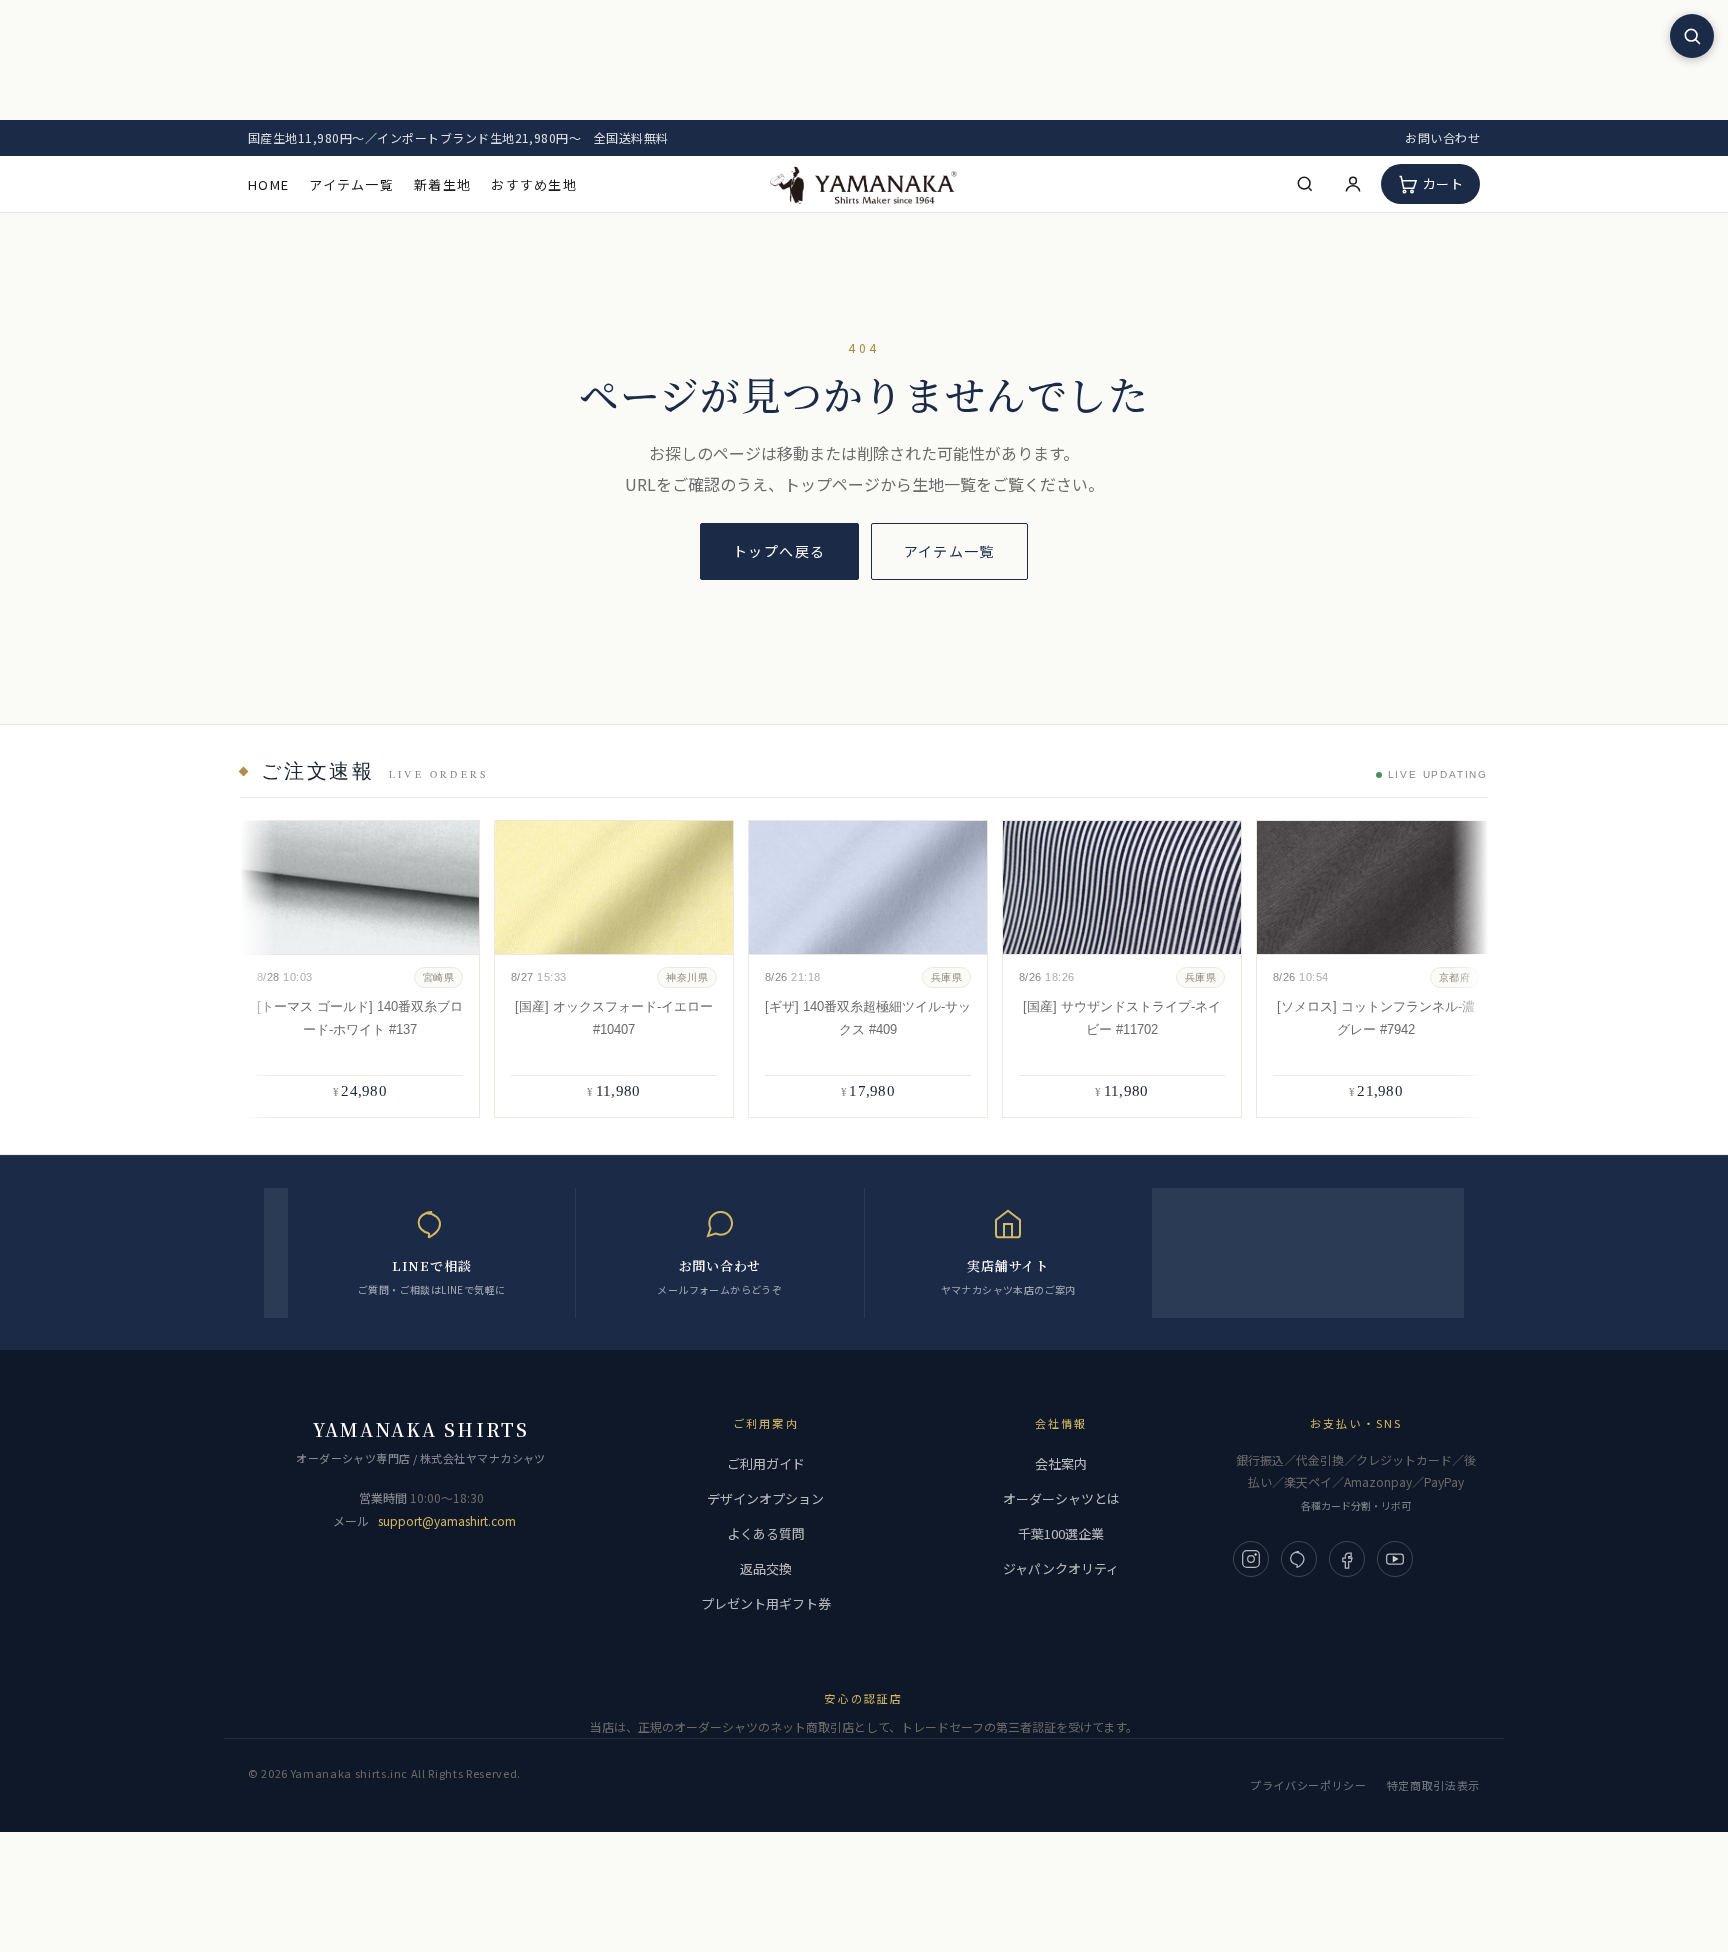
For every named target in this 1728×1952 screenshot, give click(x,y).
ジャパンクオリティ (1061, 1568)
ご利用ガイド (766, 1463)
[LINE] (1299, 1559)
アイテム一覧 (351, 184)
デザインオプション (765, 1498)
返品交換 (766, 1568)
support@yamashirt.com (447, 1520)
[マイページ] (1353, 184)
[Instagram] (1251, 1559)
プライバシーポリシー (1308, 1785)
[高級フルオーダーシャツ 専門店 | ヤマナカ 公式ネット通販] (864, 183)
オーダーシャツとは (1061, 1498)
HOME (268, 184)
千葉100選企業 (1061, 1533)
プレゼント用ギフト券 (766, 1603)
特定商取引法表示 (1433, 1785)
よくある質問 (766, 1533)
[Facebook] (1347, 1559)
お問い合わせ (1442, 137)
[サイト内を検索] (1692, 36)
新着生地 (442, 184)
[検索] (1305, 184)
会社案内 (1061, 1463)
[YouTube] (1395, 1559)
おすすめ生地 (534, 184)
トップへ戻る (779, 551)
